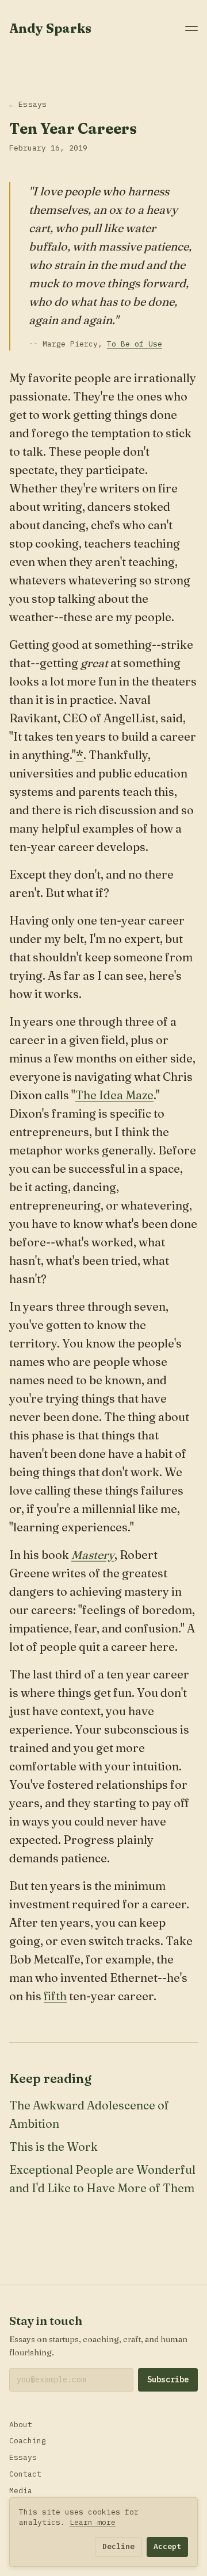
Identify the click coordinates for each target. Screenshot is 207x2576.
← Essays (28, 104)
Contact (25, 2474)
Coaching (28, 2441)
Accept (167, 2546)
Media (21, 2491)
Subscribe (168, 2379)
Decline (118, 2546)
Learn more (93, 2522)
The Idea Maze (114, 1095)
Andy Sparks (50, 28)
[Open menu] (191, 28)
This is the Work (53, 2146)
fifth (55, 1996)
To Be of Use (135, 344)
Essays (23, 2457)
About (21, 2425)
